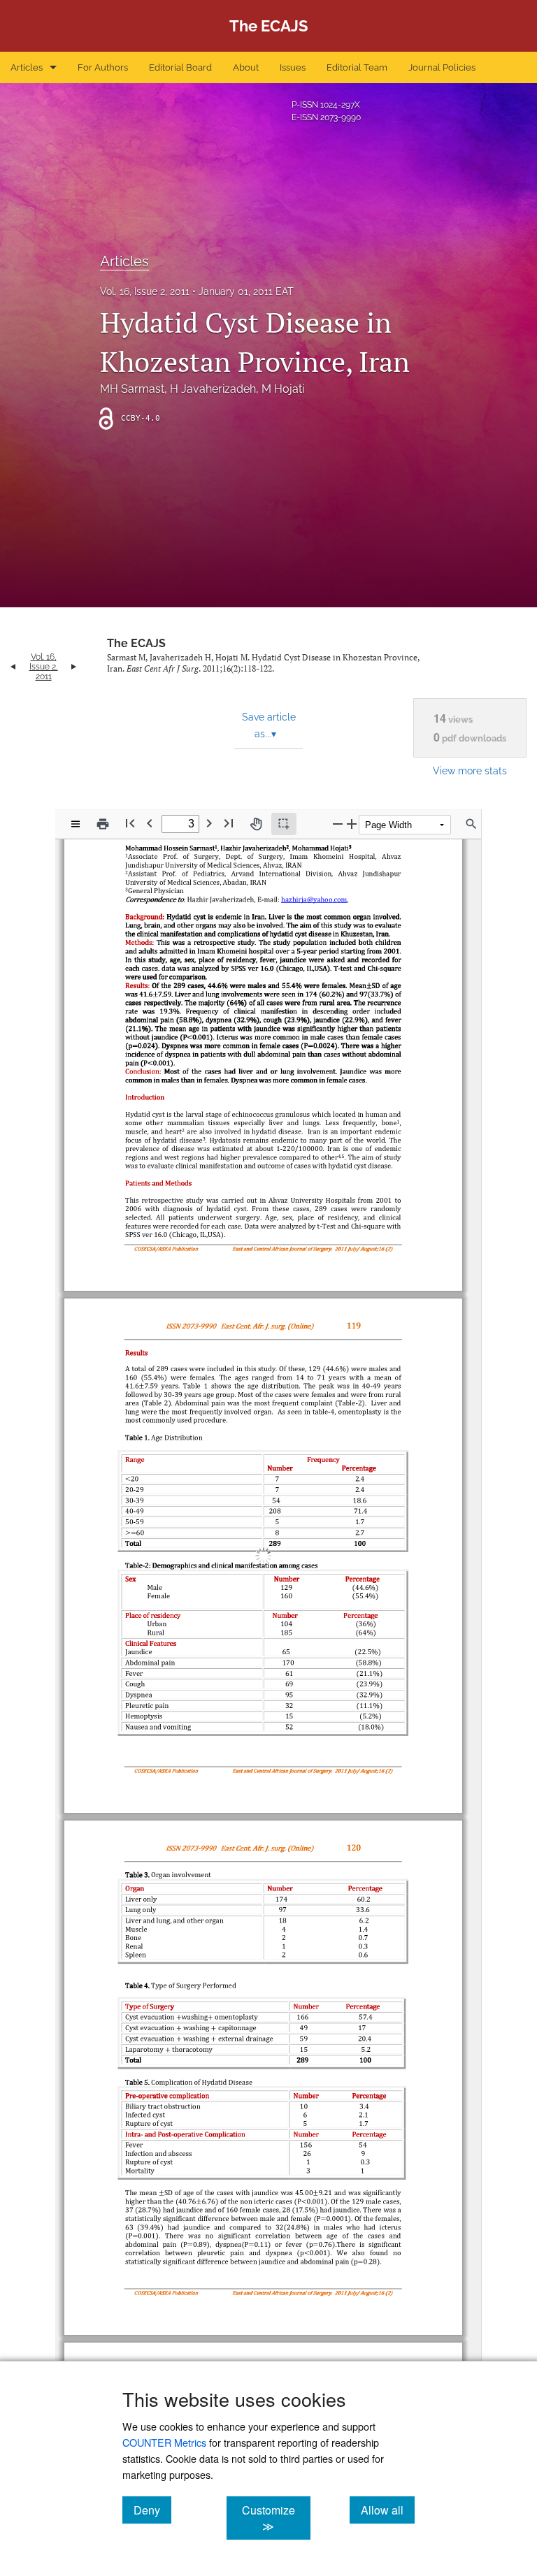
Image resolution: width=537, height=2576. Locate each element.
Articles (27, 67)
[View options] (76, 824)
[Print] (103, 824)
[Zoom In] (352, 824)
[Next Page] (209, 823)
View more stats (470, 770)
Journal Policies (442, 67)
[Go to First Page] (130, 823)
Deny (152, 2510)
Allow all (388, 2510)
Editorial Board (180, 67)
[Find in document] (471, 824)
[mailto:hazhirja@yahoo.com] (311, 966)
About (246, 67)
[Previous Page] (150, 823)
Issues (293, 67)
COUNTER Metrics (164, 2442)
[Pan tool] (256, 824)
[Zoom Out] (338, 824)
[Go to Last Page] (229, 823)
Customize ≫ (276, 2518)
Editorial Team (357, 67)
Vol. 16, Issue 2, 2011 (145, 291)
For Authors (103, 67)
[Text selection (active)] (284, 824)
